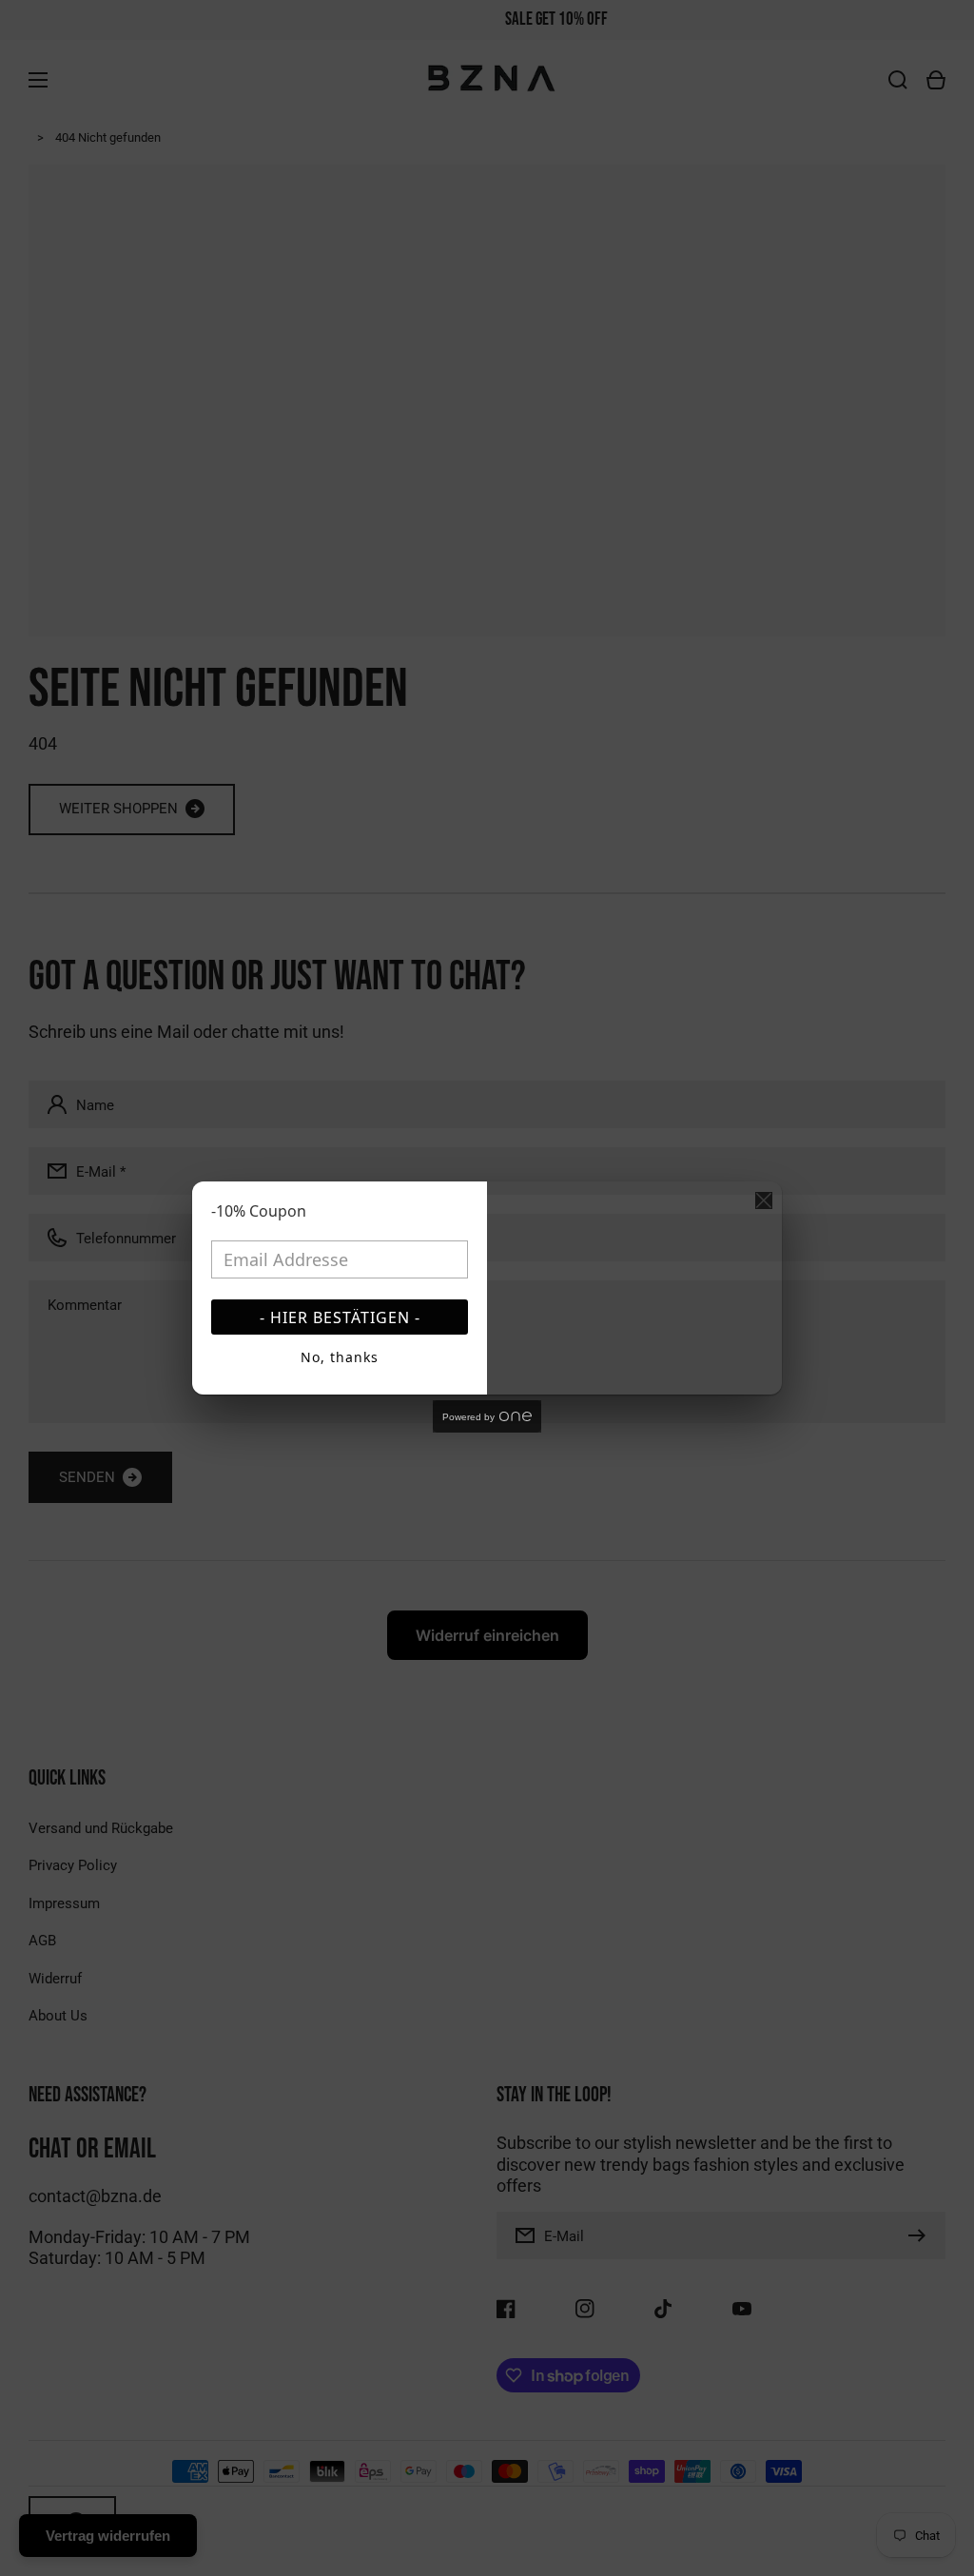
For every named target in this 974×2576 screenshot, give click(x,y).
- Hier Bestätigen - (340, 1317)
